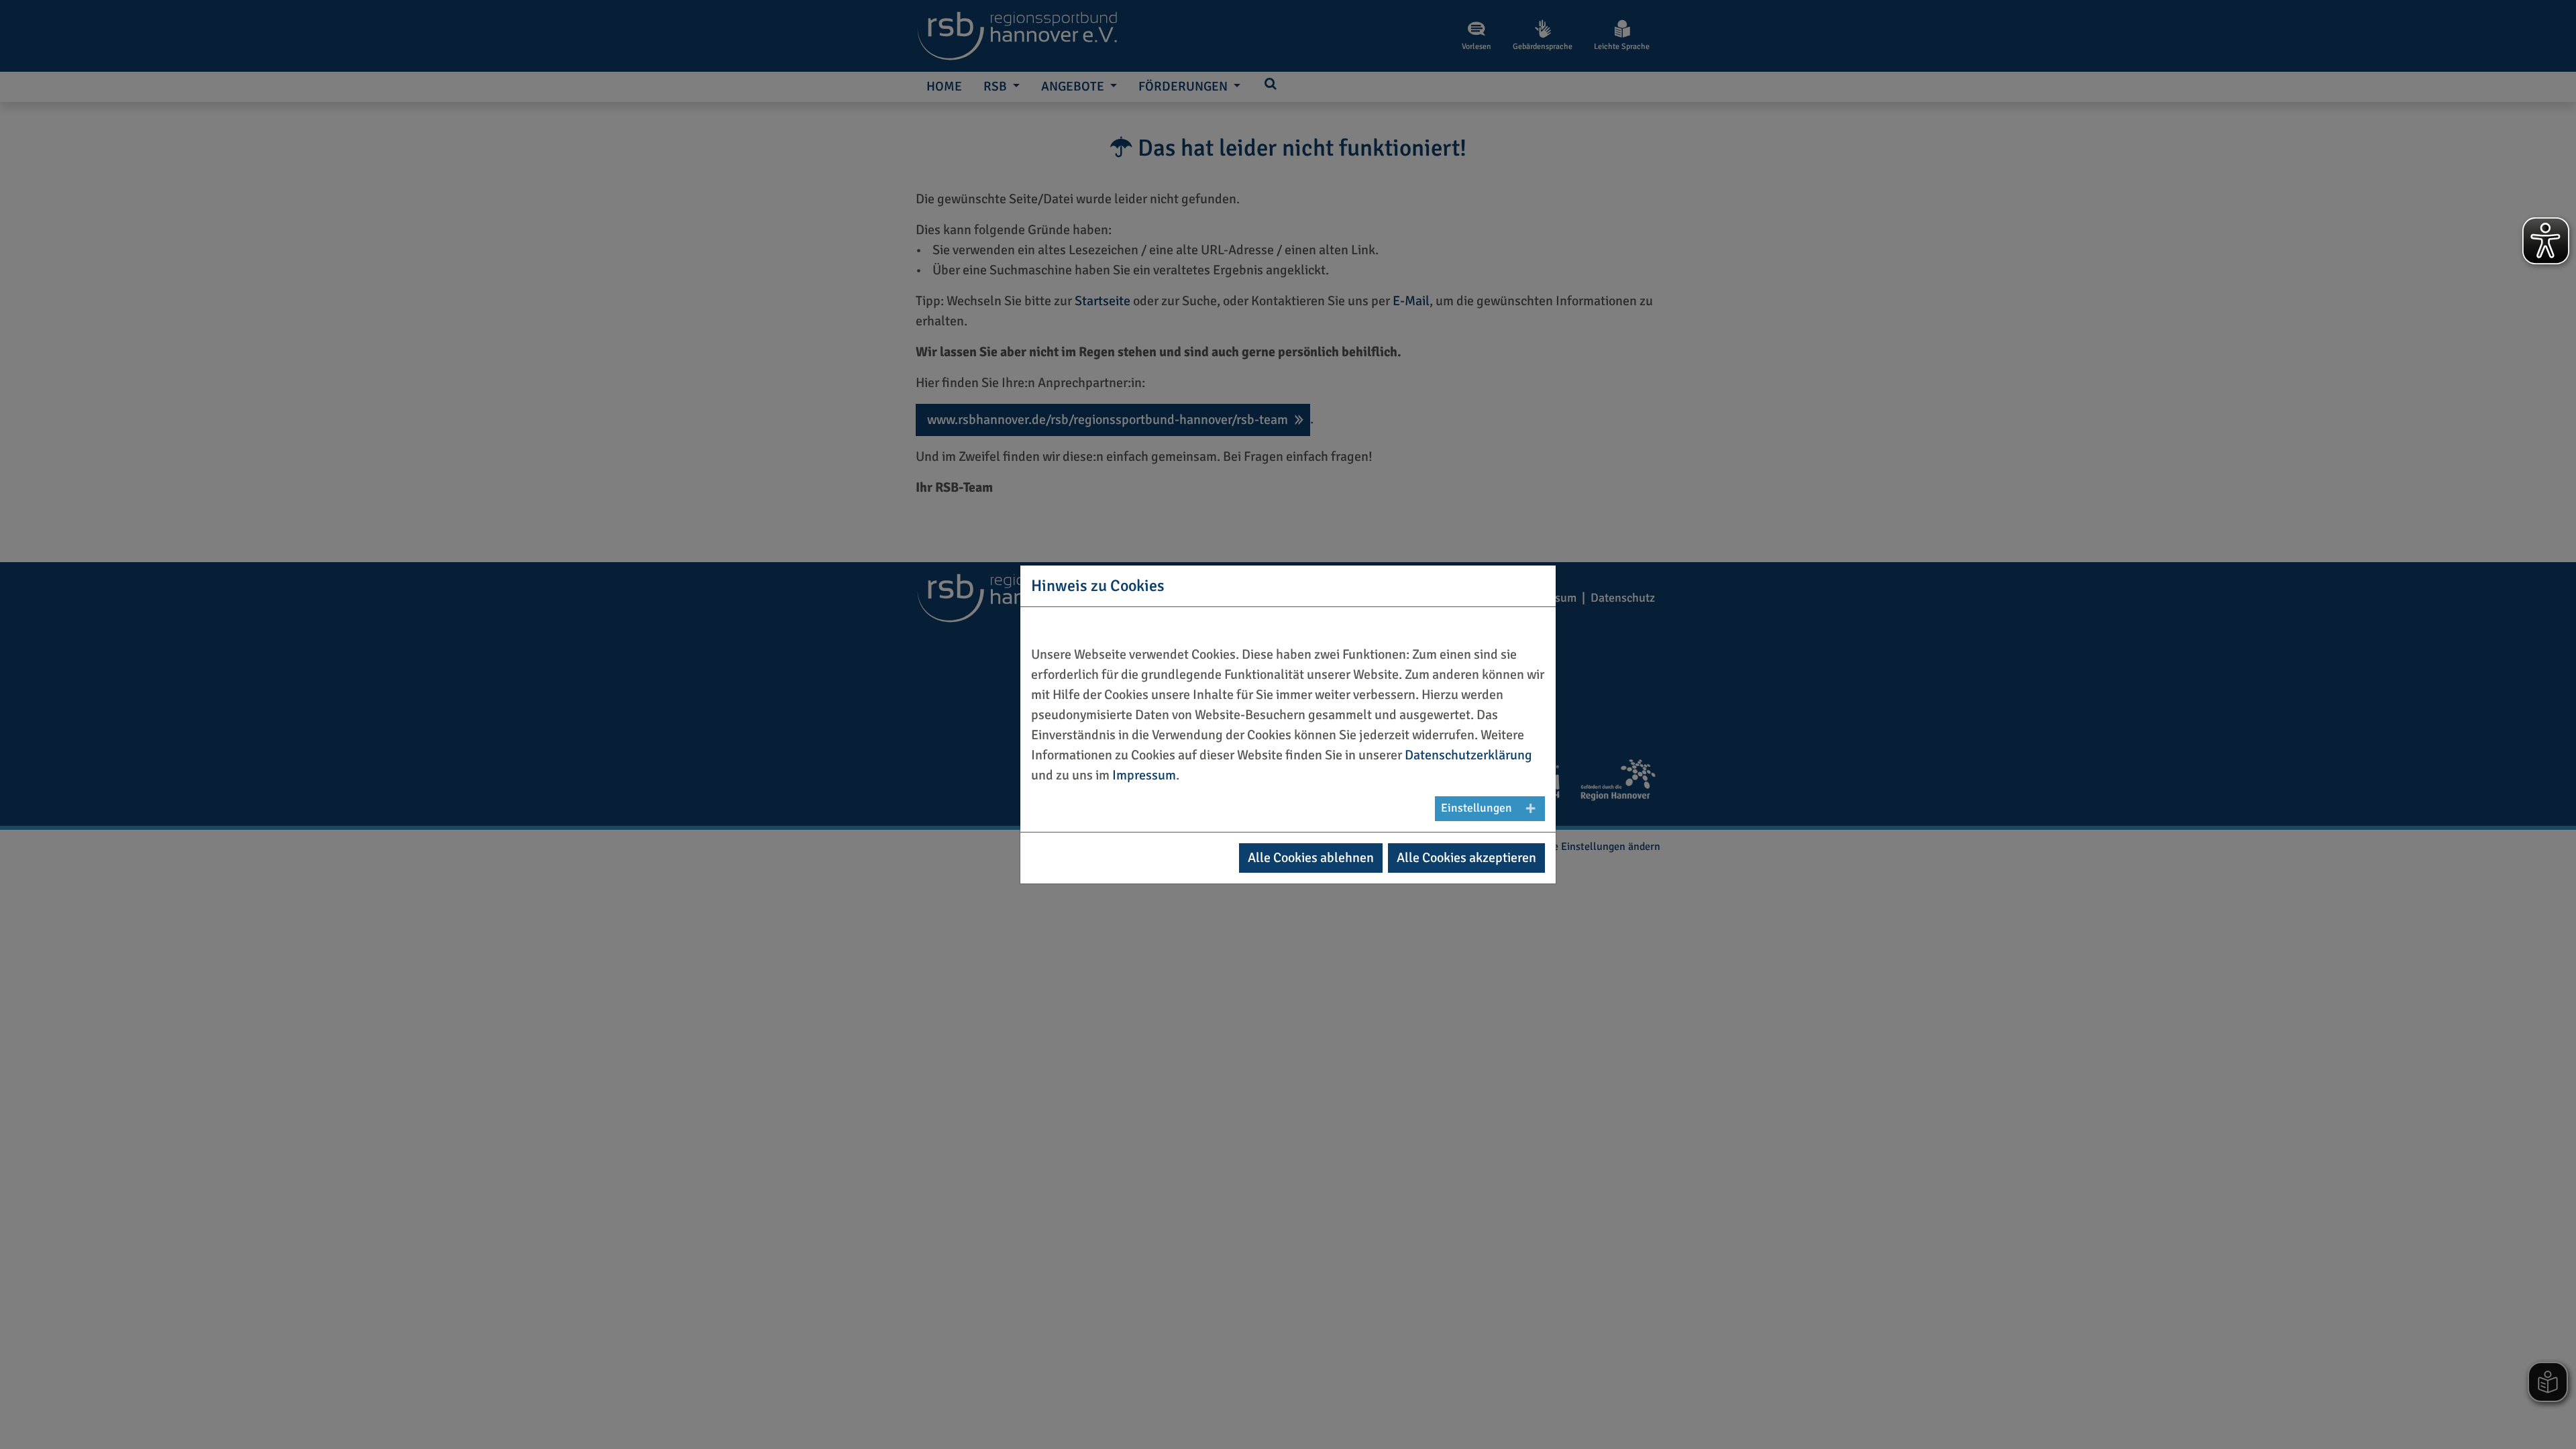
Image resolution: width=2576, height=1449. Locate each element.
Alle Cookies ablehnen (1311, 858)
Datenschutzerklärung (1468, 755)
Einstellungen (1477, 808)
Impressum (1144, 775)
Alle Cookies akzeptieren (1466, 858)
